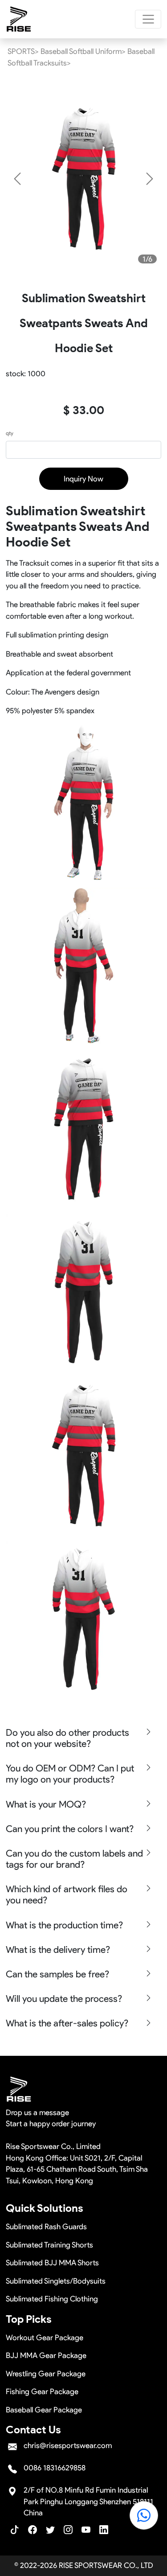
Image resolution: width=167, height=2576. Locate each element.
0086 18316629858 (55, 2468)
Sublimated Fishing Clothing (52, 2299)
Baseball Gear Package (44, 2410)
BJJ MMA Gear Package (46, 2355)
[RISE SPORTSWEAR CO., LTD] (19, 19)
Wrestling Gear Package (46, 2374)
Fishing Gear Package (42, 2391)
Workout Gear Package (45, 2338)
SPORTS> (23, 51)
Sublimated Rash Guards (46, 2227)
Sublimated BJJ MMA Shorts (52, 2263)
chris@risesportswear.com (68, 2445)
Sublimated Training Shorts (49, 2245)
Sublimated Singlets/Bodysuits (56, 2281)
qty (10, 433)
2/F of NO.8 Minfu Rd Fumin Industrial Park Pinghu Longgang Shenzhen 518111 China (88, 2501)
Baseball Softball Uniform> (83, 51)
